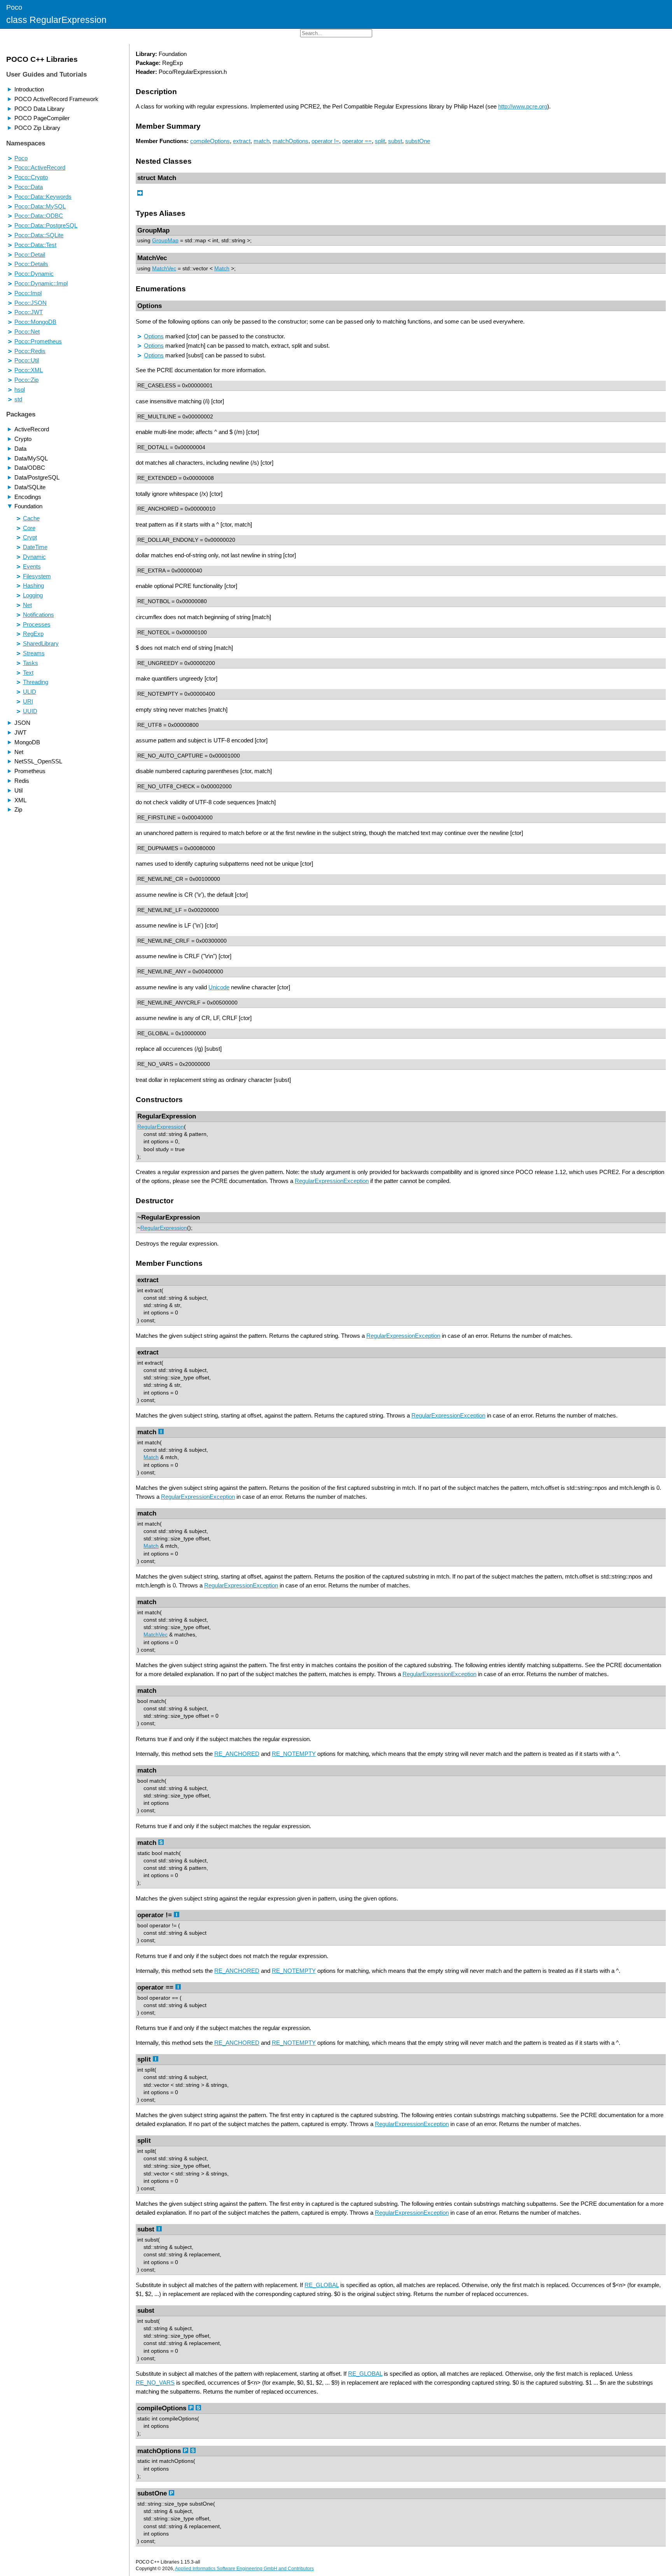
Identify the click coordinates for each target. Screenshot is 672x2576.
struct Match (157, 178)
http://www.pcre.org (523, 106)
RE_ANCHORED (237, 1754)
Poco (14, 7)
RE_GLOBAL (322, 2285)
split (380, 141)
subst (395, 141)
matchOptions (290, 141)
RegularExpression (161, 1127)
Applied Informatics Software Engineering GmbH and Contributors (244, 2569)
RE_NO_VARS (155, 2383)
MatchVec (164, 269)
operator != (325, 141)
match (262, 141)
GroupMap (165, 241)
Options (154, 336)
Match (222, 269)
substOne (418, 141)
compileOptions (210, 141)
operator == (357, 141)
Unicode (219, 987)
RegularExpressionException (332, 1181)
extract (242, 141)
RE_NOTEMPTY (294, 1754)
